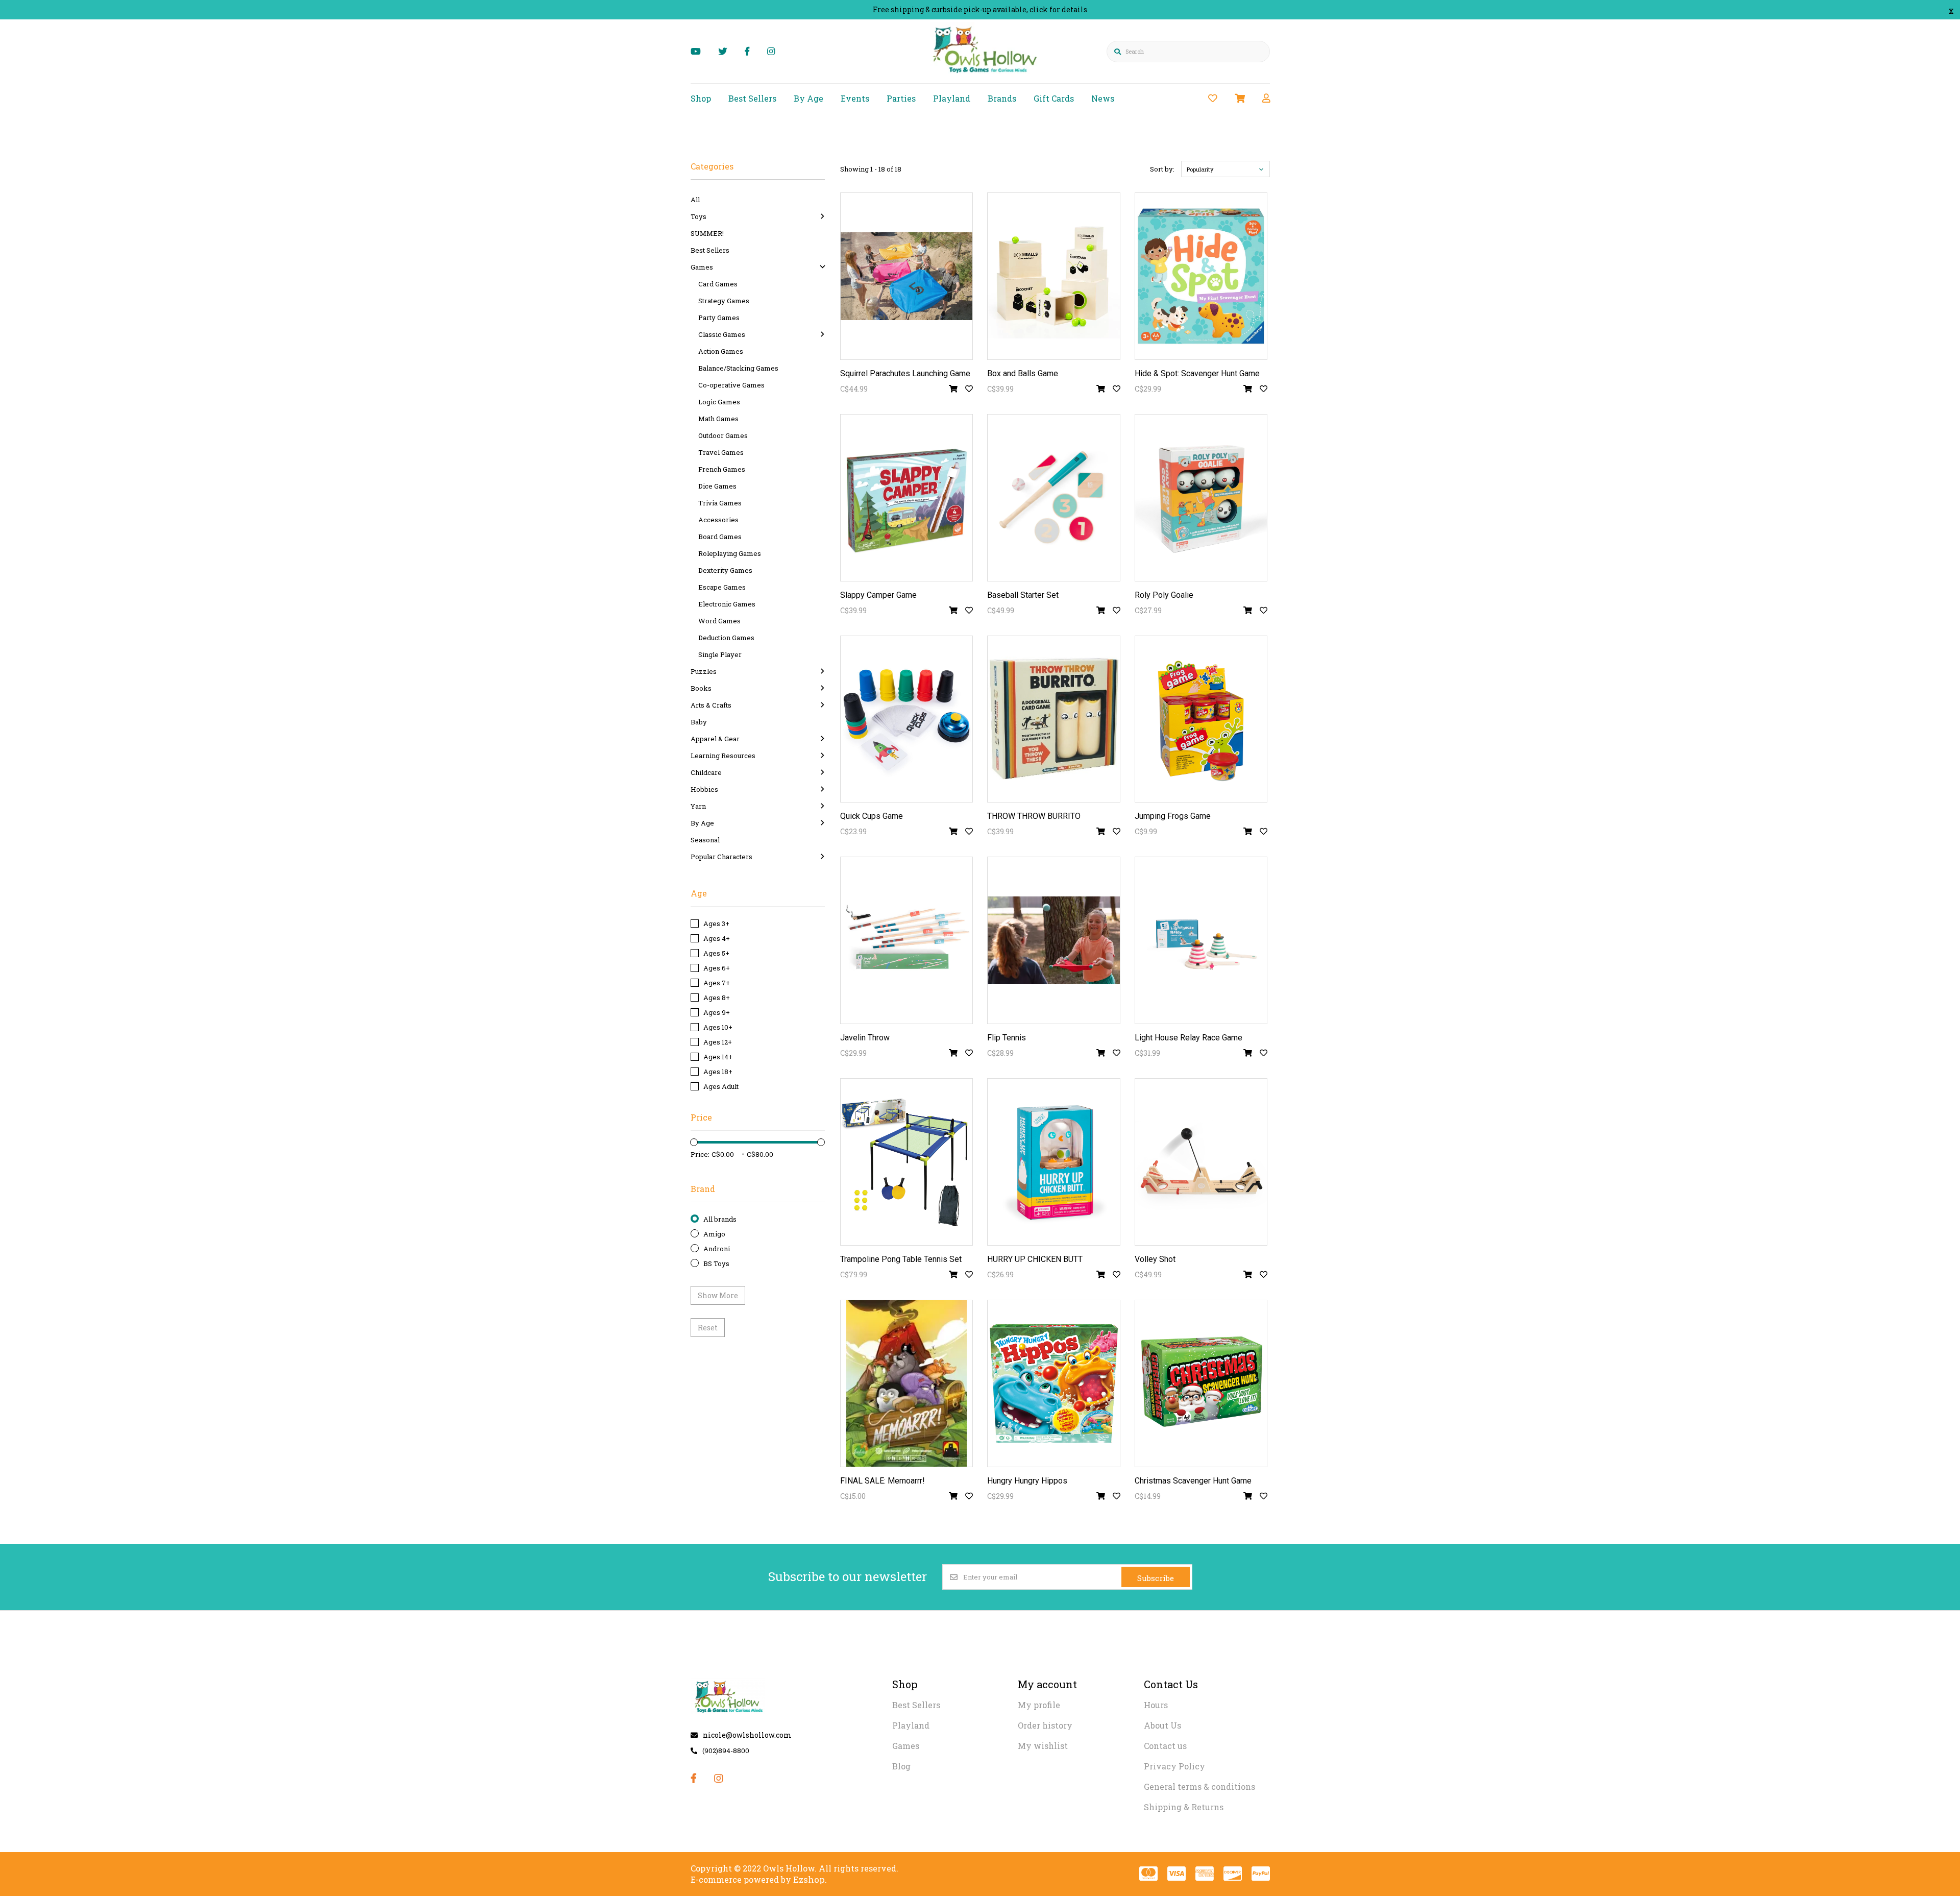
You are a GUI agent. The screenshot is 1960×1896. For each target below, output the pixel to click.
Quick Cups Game (872, 816)
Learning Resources (723, 756)
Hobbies (704, 789)
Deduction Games (726, 638)
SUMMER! (707, 233)
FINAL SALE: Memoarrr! (883, 1481)
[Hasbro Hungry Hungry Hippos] (1054, 1383)
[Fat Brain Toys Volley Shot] (1201, 1162)
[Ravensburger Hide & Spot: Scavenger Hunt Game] (1201, 276)
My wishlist (1043, 1746)
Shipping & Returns (1184, 1807)
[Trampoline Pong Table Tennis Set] (907, 1162)
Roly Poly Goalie (1164, 595)
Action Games (721, 351)
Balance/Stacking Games (738, 368)
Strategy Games (724, 301)
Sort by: (1162, 169)
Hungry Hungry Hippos (1027, 1481)
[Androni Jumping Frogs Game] (1201, 719)
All (695, 200)
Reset (708, 1328)
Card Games (718, 284)
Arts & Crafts (711, 705)
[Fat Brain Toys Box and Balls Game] (1054, 276)
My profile (1039, 1705)
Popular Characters (721, 857)
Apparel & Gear (715, 739)
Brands (1002, 98)
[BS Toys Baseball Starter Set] (1054, 498)
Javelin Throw (865, 1038)
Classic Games (722, 334)
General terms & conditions (1199, 1786)
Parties (901, 98)
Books (701, 688)
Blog (901, 1766)
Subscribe (1156, 1578)
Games (702, 267)
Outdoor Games (723, 435)
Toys (699, 216)
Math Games (718, 419)
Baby (699, 722)
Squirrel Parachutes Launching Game (905, 373)
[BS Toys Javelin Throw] (907, 940)
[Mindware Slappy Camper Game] (907, 498)
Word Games (719, 621)
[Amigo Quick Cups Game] (907, 719)
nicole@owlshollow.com (747, 1735)
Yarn (698, 806)
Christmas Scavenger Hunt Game (1193, 1481)
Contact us (1165, 1746)
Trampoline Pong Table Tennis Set (901, 1259)
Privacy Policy (1174, 1766)
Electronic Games (727, 604)
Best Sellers (752, 98)
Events (855, 98)
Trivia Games (720, 503)
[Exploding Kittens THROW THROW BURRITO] (1054, 719)
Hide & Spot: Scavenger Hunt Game (1197, 373)
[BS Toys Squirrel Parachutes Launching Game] (907, 276)
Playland (952, 98)
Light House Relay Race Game (1189, 1038)
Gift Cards (1054, 98)
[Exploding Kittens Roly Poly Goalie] (1201, 498)
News (1103, 98)
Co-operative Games (731, 385)
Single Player (720, 654)
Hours (1156, 1705)
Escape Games (722, 587)
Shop (701, 98)
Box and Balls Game (1023, 373)
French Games (722, 469)
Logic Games (719, 402)
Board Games (720, 537)
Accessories (718, 520)
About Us (1162, 1725)
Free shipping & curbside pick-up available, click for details (980, 9)
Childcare (706, 772)
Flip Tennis (1007, 1038)
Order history (1045, 1725)
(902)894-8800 (726, 1751)
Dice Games (717, 486)
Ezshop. (810, 1879)
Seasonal (705, 840)
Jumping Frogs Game (1173, 816)
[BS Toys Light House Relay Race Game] (1201, 940)
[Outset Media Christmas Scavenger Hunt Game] (1201, 1383)
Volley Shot (1155, 1259)
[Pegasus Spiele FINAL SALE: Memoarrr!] (907, 1383)
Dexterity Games (725, 570)
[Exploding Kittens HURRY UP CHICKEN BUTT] (1054, 1162)
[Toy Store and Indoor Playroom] (986, 75)
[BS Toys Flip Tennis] (1054, 940)
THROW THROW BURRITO (1034, 816)
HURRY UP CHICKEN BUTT (1035, 1259)
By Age (808, 98)
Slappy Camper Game (878, 595)
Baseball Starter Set (1023, 595)
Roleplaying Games (730, 553)
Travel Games (721, 452)
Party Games (719, 318)
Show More (718, 1295)
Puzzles (704, 671)
